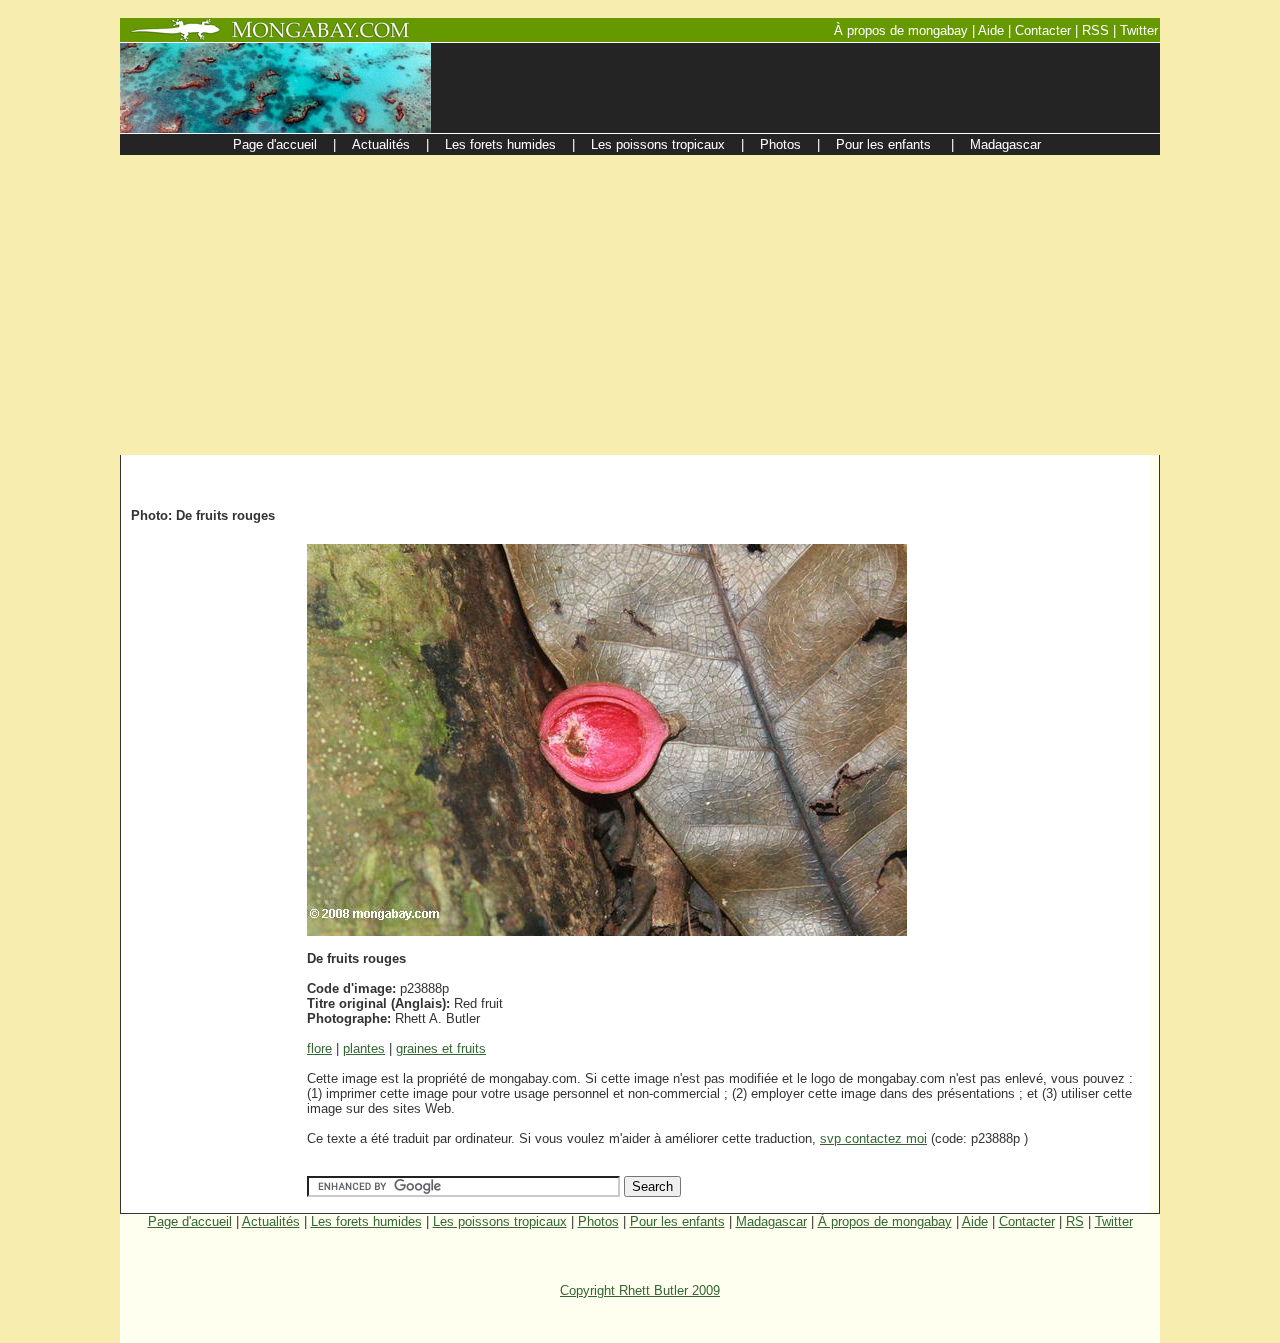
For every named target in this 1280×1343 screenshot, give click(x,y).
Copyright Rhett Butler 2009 (640, 1290)
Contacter (1027, 1221)
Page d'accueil (190, 1221)
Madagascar (771, 1221)
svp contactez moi (873, 1138)
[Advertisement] (640, 305)
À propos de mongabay (885, 1221)
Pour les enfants (677, 1221)
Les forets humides (366, 1221)
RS (1075, 1221)
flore (319, 1048)
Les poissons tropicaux (500, 1221)
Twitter (1114, 1221)
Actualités (271, 1221)
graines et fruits (441, 1048)
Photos (598, 1221)
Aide (975, 1221)
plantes (364, 1048)
